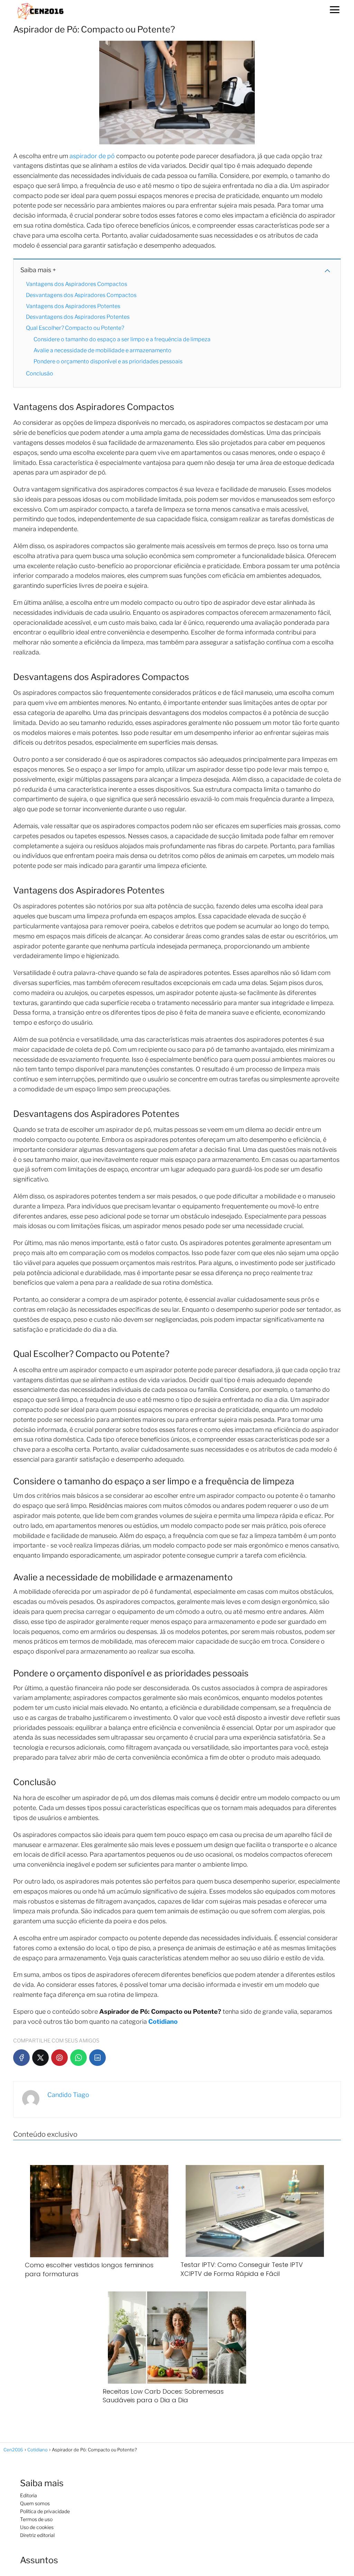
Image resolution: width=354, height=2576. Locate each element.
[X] (40, 2058)
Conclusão (40, 374)
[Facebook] (21, 2058)
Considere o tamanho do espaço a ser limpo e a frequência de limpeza (122, 339)
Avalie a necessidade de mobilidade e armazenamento (103, 350)
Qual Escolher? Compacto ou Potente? (75, 328)
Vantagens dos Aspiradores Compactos (77, 284)
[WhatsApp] (78, 2058)
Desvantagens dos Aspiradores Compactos (81, 295)
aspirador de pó (92, 156)
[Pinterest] (59, 2058)
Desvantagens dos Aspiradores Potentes (78, 317)
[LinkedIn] (97, 2058)
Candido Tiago (68, 2095)
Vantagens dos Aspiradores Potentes (73, 306)
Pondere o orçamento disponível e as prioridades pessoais (108, 361)
